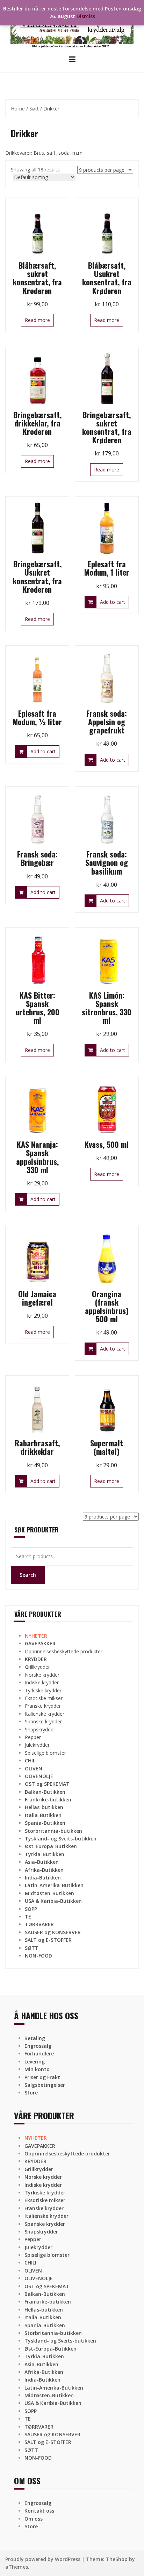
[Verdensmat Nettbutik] (72, 27)
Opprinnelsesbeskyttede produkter (64, 1651)
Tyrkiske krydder (43, 1690)
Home (18, 109)
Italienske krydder (45, 1714)
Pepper (33, 1737)
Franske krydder (43, 1706)
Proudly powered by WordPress (43, 2559)
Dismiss (86, 16)
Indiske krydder (42, 1682)
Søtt (34, 109)
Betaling (35, 2038)
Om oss (34, 2519)
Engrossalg (38, 2046)
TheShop (117, 2559)
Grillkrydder (37, 1667)
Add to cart (113, 602)
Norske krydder (42, 1675)
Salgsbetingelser (45, 2085)
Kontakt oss (39, 2511)
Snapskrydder (40, 1729)
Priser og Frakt (42, 2077)
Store (31, 2093)
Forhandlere (39, 2054)
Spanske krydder (43, 1721)
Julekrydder (37, 1745)
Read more (37, 320)
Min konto (37, 2069)
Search (28, 1575)
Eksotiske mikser (44, 1698)
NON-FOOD (38, 1956)
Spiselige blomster (45, 1753)
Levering (35, 2062)
